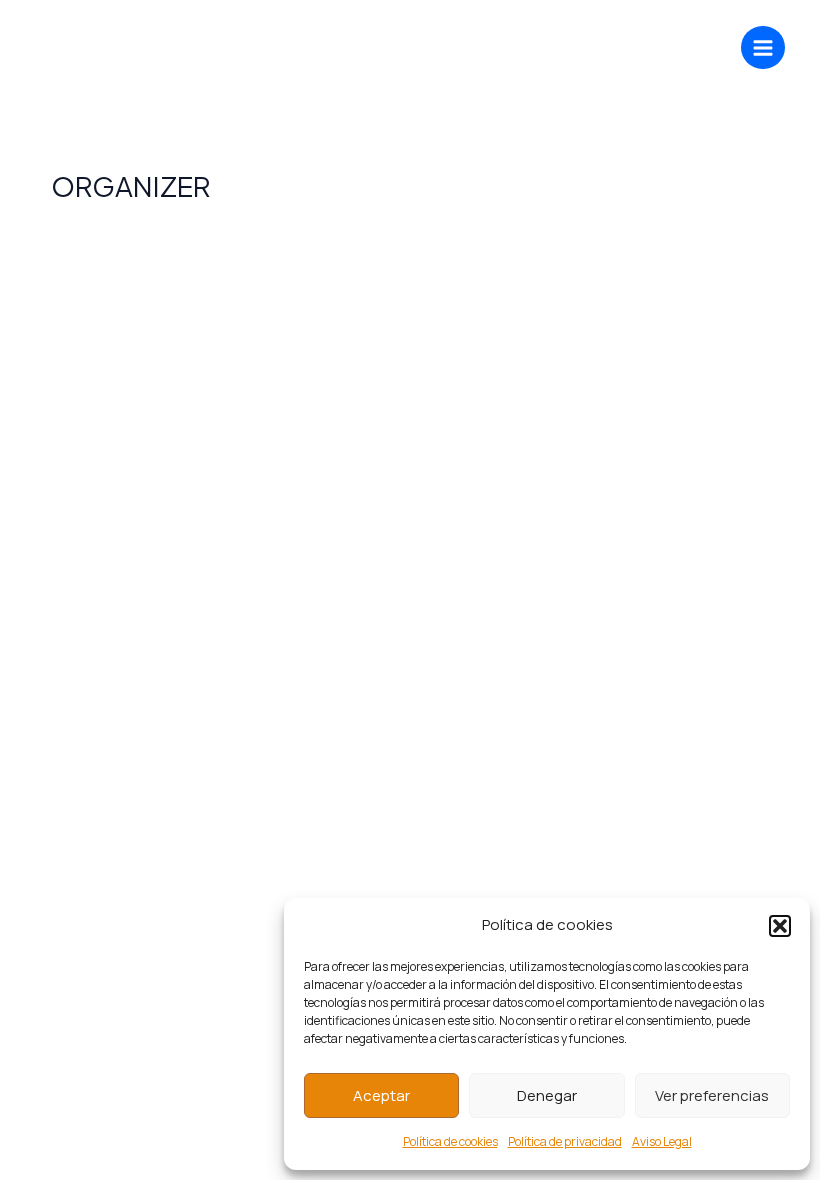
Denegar (547, 1095)
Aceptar (381, 1095)
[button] (780, 926)
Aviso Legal (662, 1141)
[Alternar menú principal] (763, 48)
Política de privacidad (565, 1141)
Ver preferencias (712, 1095)
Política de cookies (450, 1141)
